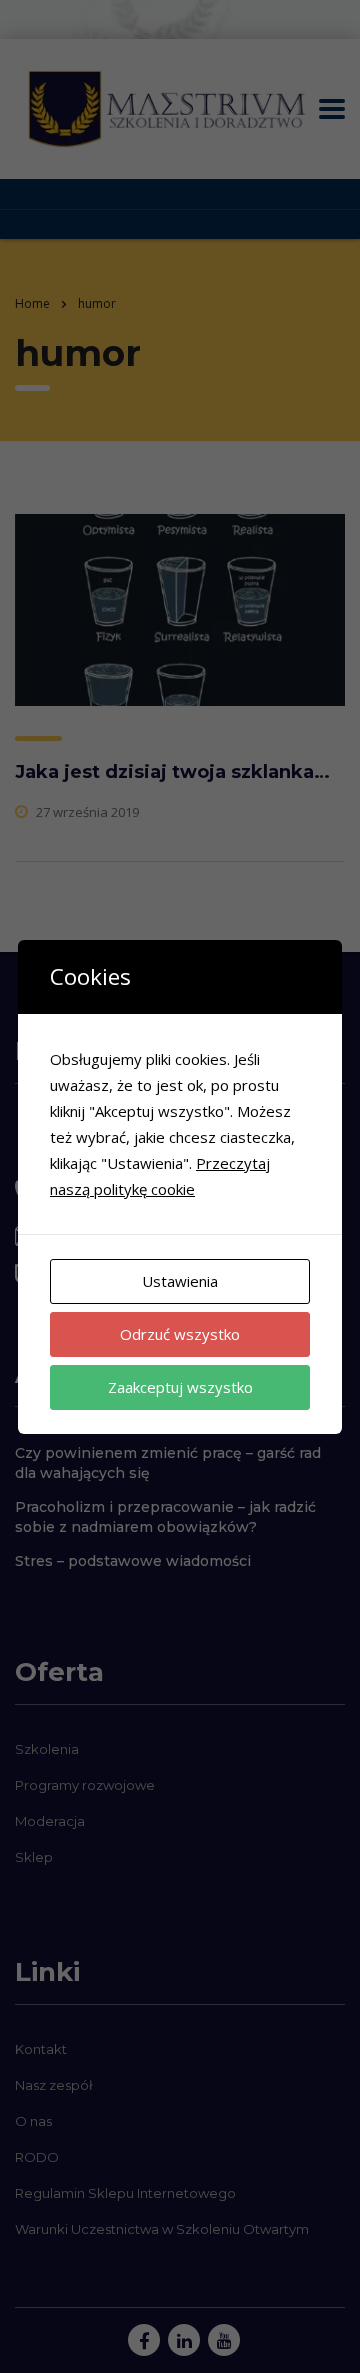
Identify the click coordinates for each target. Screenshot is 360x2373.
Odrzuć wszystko (180, 1334)
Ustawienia (180, 1281)
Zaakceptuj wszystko (180, 1387)
